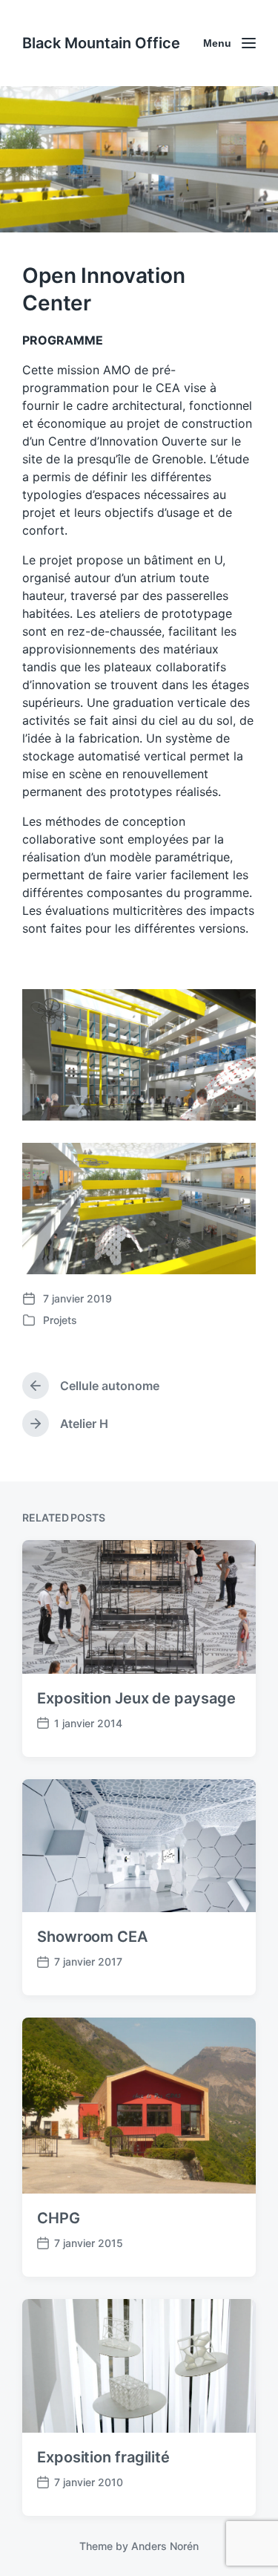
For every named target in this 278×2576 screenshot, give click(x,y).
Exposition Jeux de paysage (136, 1698)
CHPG (59, 2218)
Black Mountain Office (101, 43)
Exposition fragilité (103, 2457)
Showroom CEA (92, 1937)
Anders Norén (165, 2546)
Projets (60, 1320)
